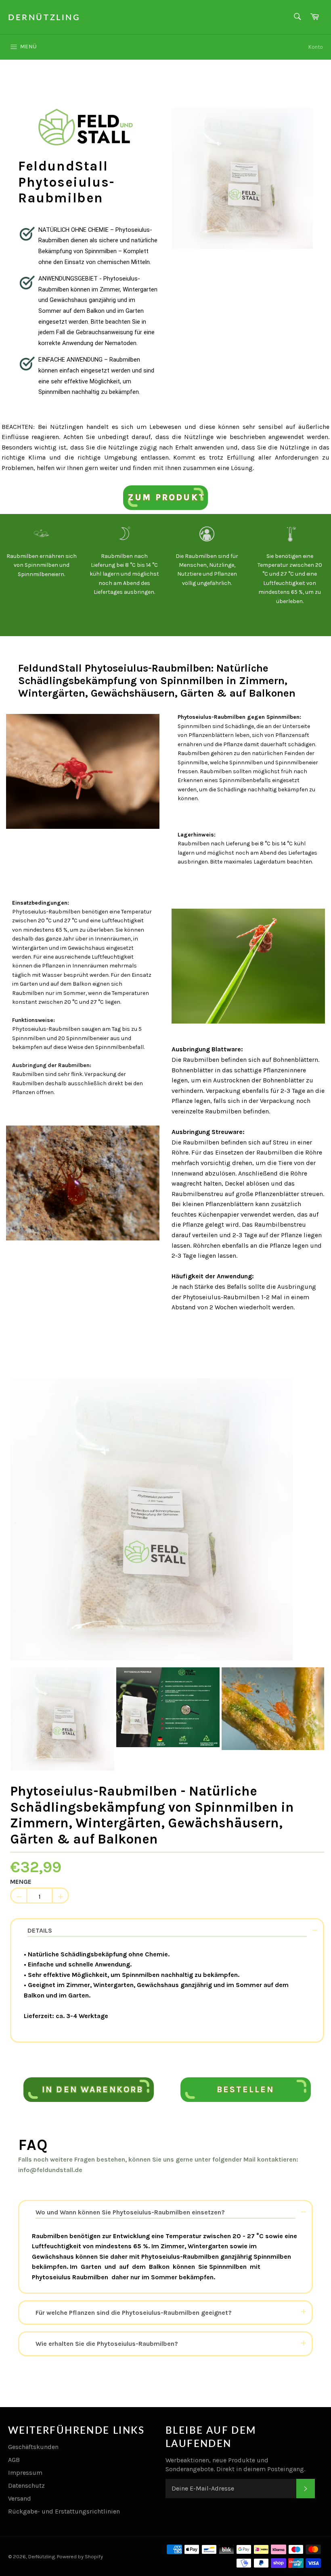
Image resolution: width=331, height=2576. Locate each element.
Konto (316, 47)
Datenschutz (26, 2485)
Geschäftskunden (33, 2447)
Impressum (25, 2473)
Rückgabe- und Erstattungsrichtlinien (64, 2511)
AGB (14, 2460)
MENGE (21, 1882)
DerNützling (44, 17)
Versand (20, 2498)
